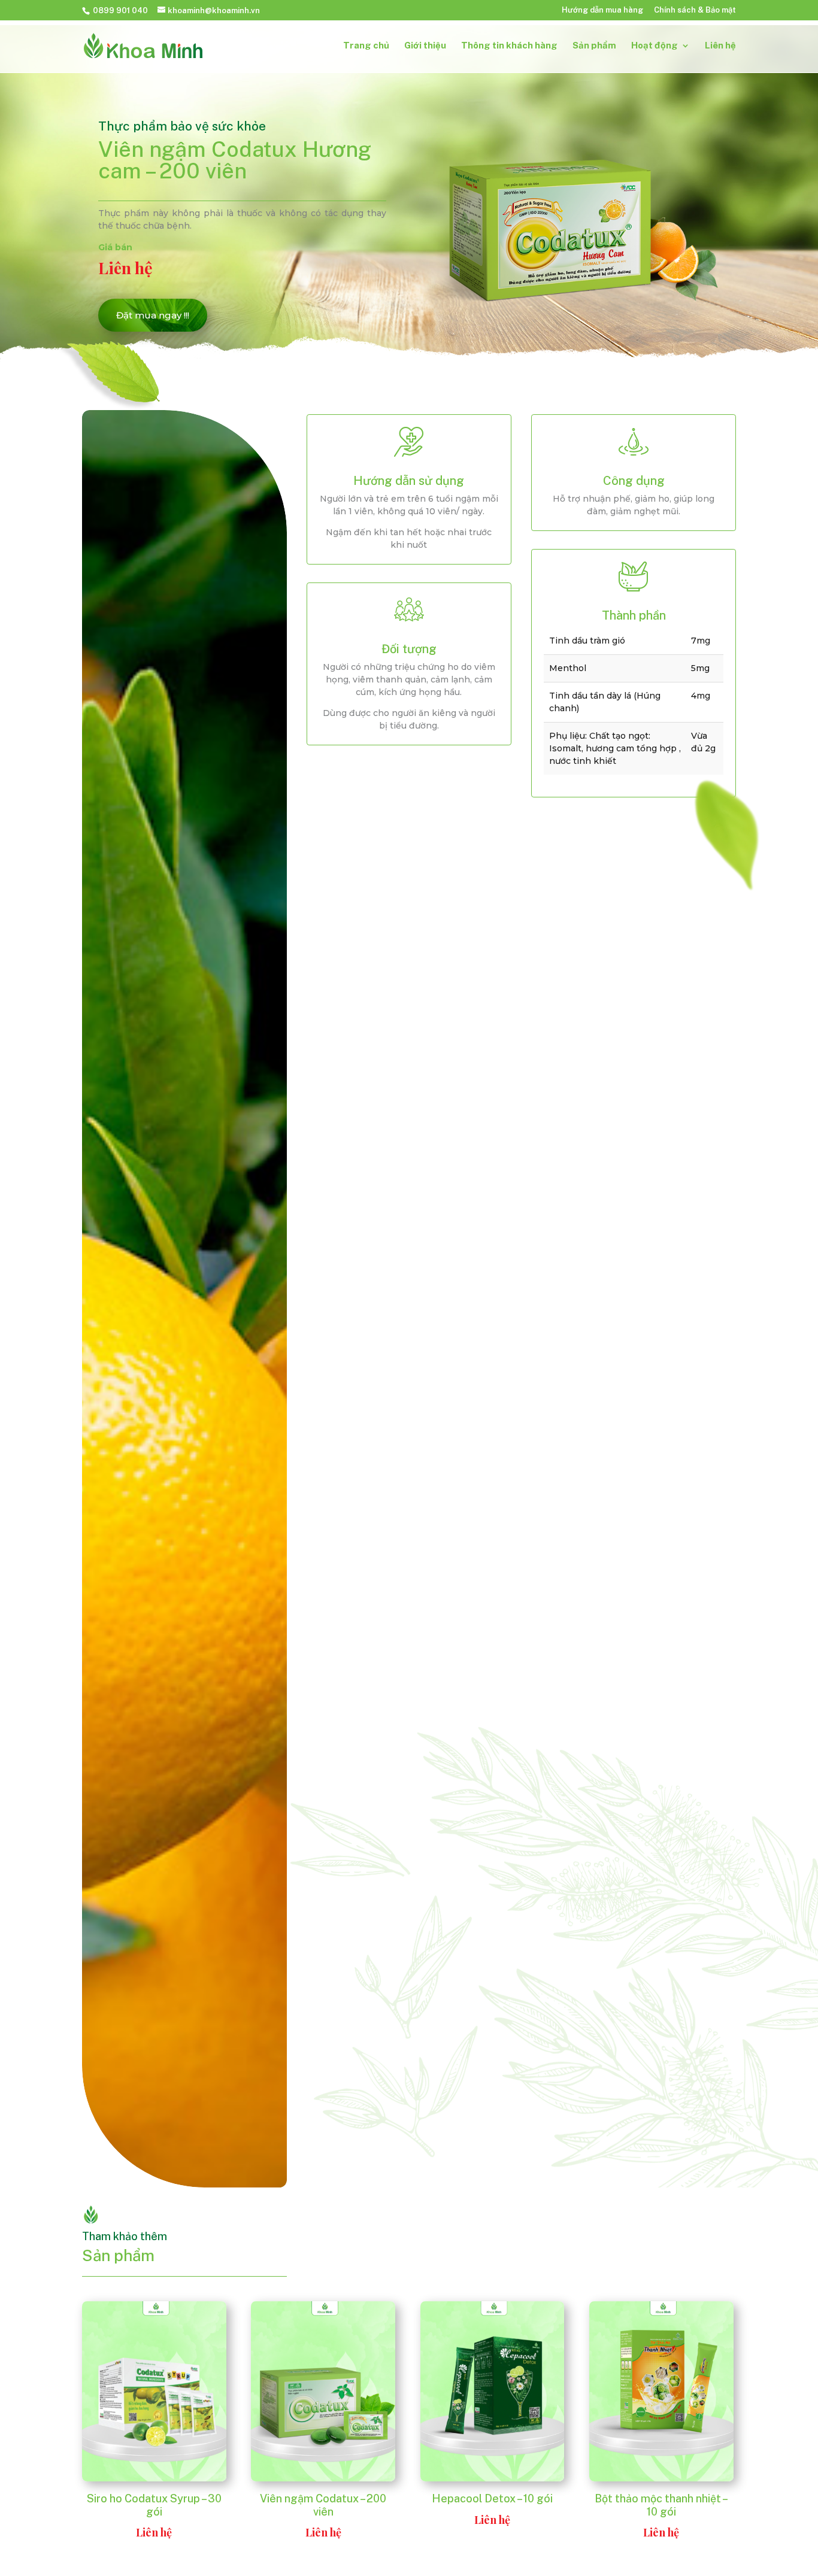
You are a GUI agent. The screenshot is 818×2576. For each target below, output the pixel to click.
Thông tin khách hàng (509, 46)
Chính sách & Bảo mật (695, 10)
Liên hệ (720, 46)
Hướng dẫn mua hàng (602, 10)
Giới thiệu (425, 46)
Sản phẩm (594, 46)
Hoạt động (655, 46)
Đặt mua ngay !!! (153, 315)
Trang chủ (366, 46)
